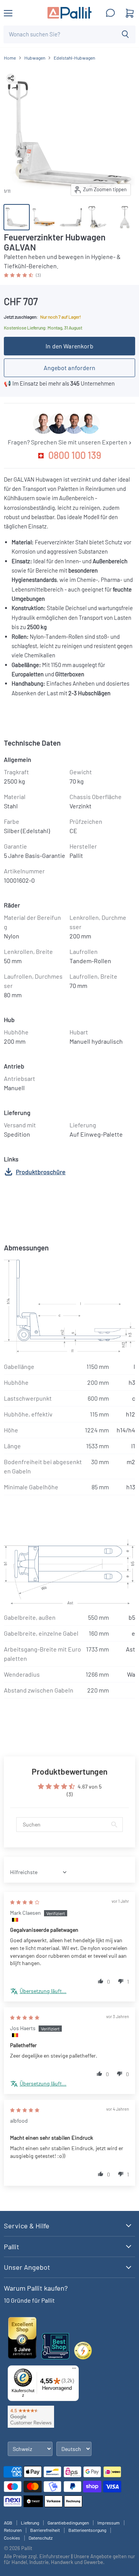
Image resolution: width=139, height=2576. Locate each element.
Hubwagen (35, 58)
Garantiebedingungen (68, 2523)
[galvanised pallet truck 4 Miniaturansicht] (98, 217)
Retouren (13, 2530)
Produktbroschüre (41, 1172)
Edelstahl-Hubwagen (74, 58)
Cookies (12, 2538)
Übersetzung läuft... (43, 1991)
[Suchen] (125, 34)
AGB (8, 2523)
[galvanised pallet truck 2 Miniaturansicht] (71, 217)
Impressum (108, 2523)
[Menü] (74, 2370)
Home (10, 58)
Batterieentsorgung (87, 2530)
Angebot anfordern (69, 368)
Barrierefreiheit (45, 2530)
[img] (25, 1902)
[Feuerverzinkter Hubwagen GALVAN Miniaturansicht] (17, 217)
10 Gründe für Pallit (29, 2300)
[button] (19, 274)
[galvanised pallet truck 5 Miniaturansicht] (125, 217)
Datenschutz (41, 2538)
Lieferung (30, 2523)
